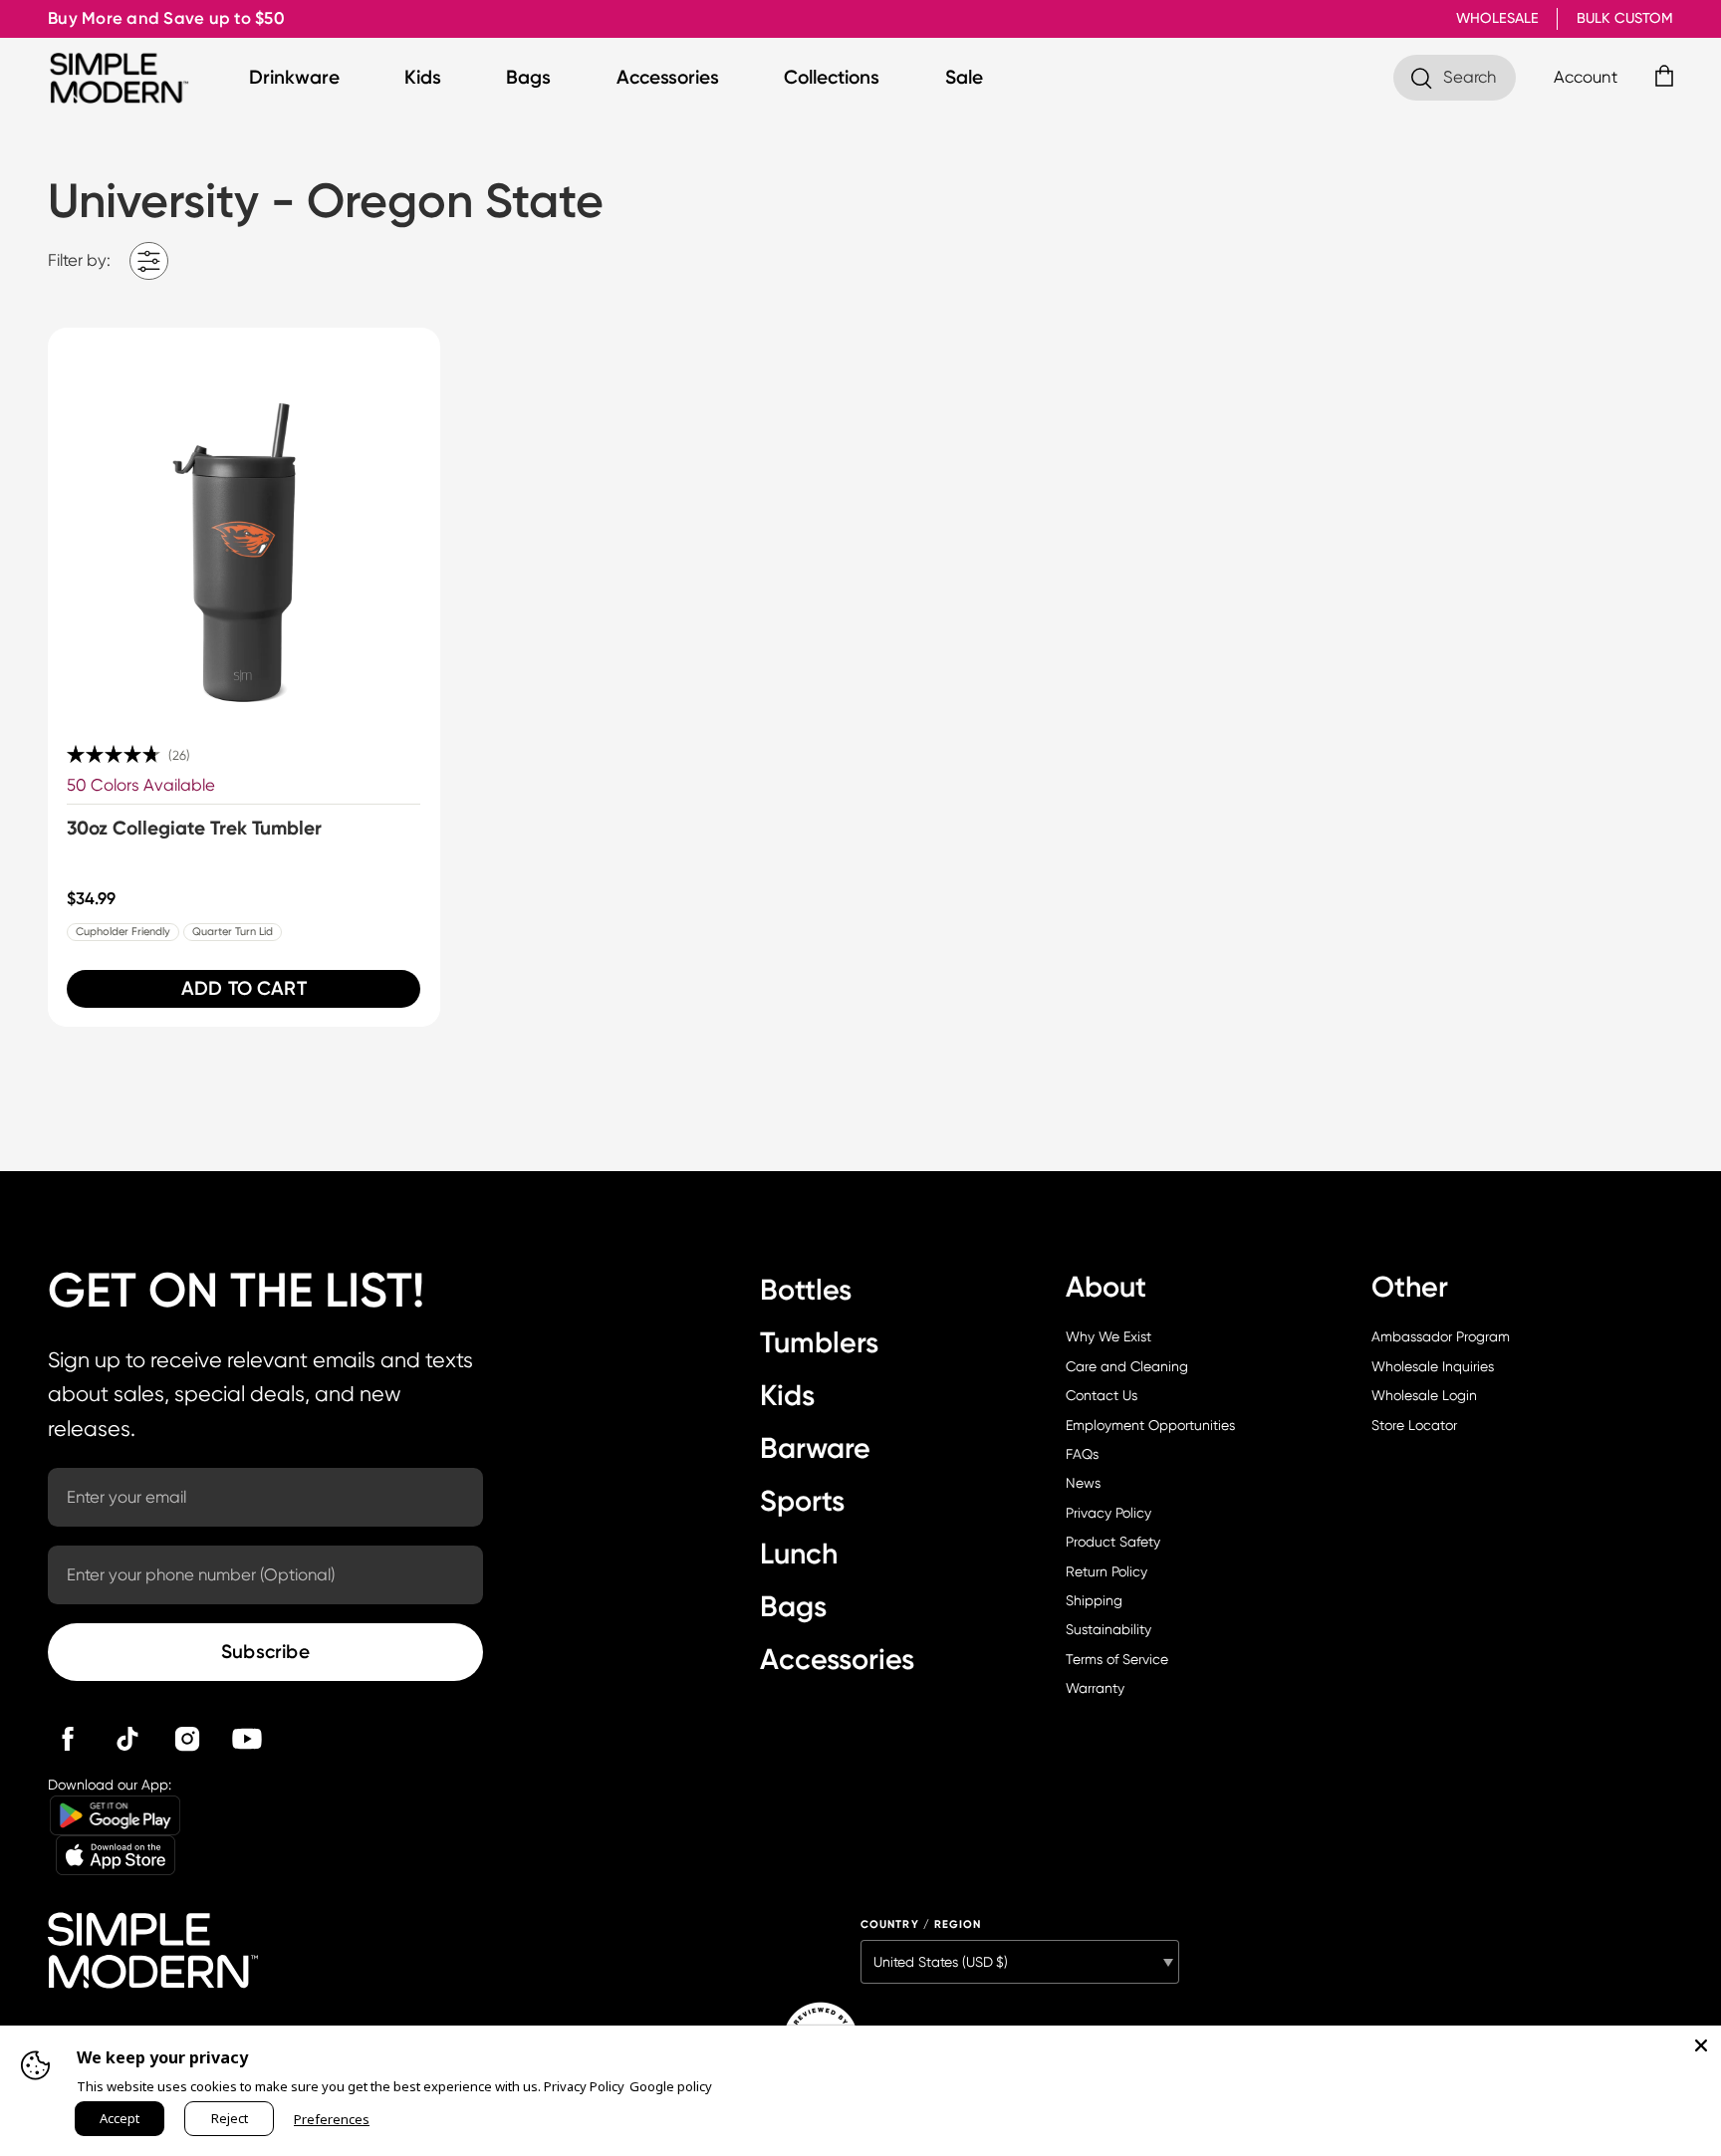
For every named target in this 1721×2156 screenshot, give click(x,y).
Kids (423, 77)
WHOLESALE (1497, 18)
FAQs (1082, 1454)
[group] (244, 677)
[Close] (1701, 2045)
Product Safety (1113, 1542)
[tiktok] (127, 1739)
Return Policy (1106, 1571)
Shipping (1094, 1600)
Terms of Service (1117, 1659)
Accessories (668, 77)
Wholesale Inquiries (1433, 1366)
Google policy (671, 2086)
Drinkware (294, 77)
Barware (815, 1448)
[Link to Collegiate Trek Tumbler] (244, 524)
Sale (964, 77)
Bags (528, 77)
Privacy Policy (1108, 1513)
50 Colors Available (141, 785)
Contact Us (1102, 1395)
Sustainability (1108, 1629)
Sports (802, 1501)
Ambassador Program (1441, 1336)
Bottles (806, 1290)
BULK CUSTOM (1625, 18)
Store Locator (1414, 1425)
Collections (832, 77)
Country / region (921, 1924)
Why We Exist (1108, 1336)
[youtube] (247, 1739)
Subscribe (265, 1652)
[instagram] (187, 1739)
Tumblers (819, 1342)
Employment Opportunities (1150, 1425)
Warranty (1095, 1688)
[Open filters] (149, 261)
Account (1586, 77)
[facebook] (68, 1739)
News (1083, 1483)
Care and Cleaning (1127, 1366)
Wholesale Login (1424, 1395)
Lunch (799, 1554)
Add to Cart (244, 988)
